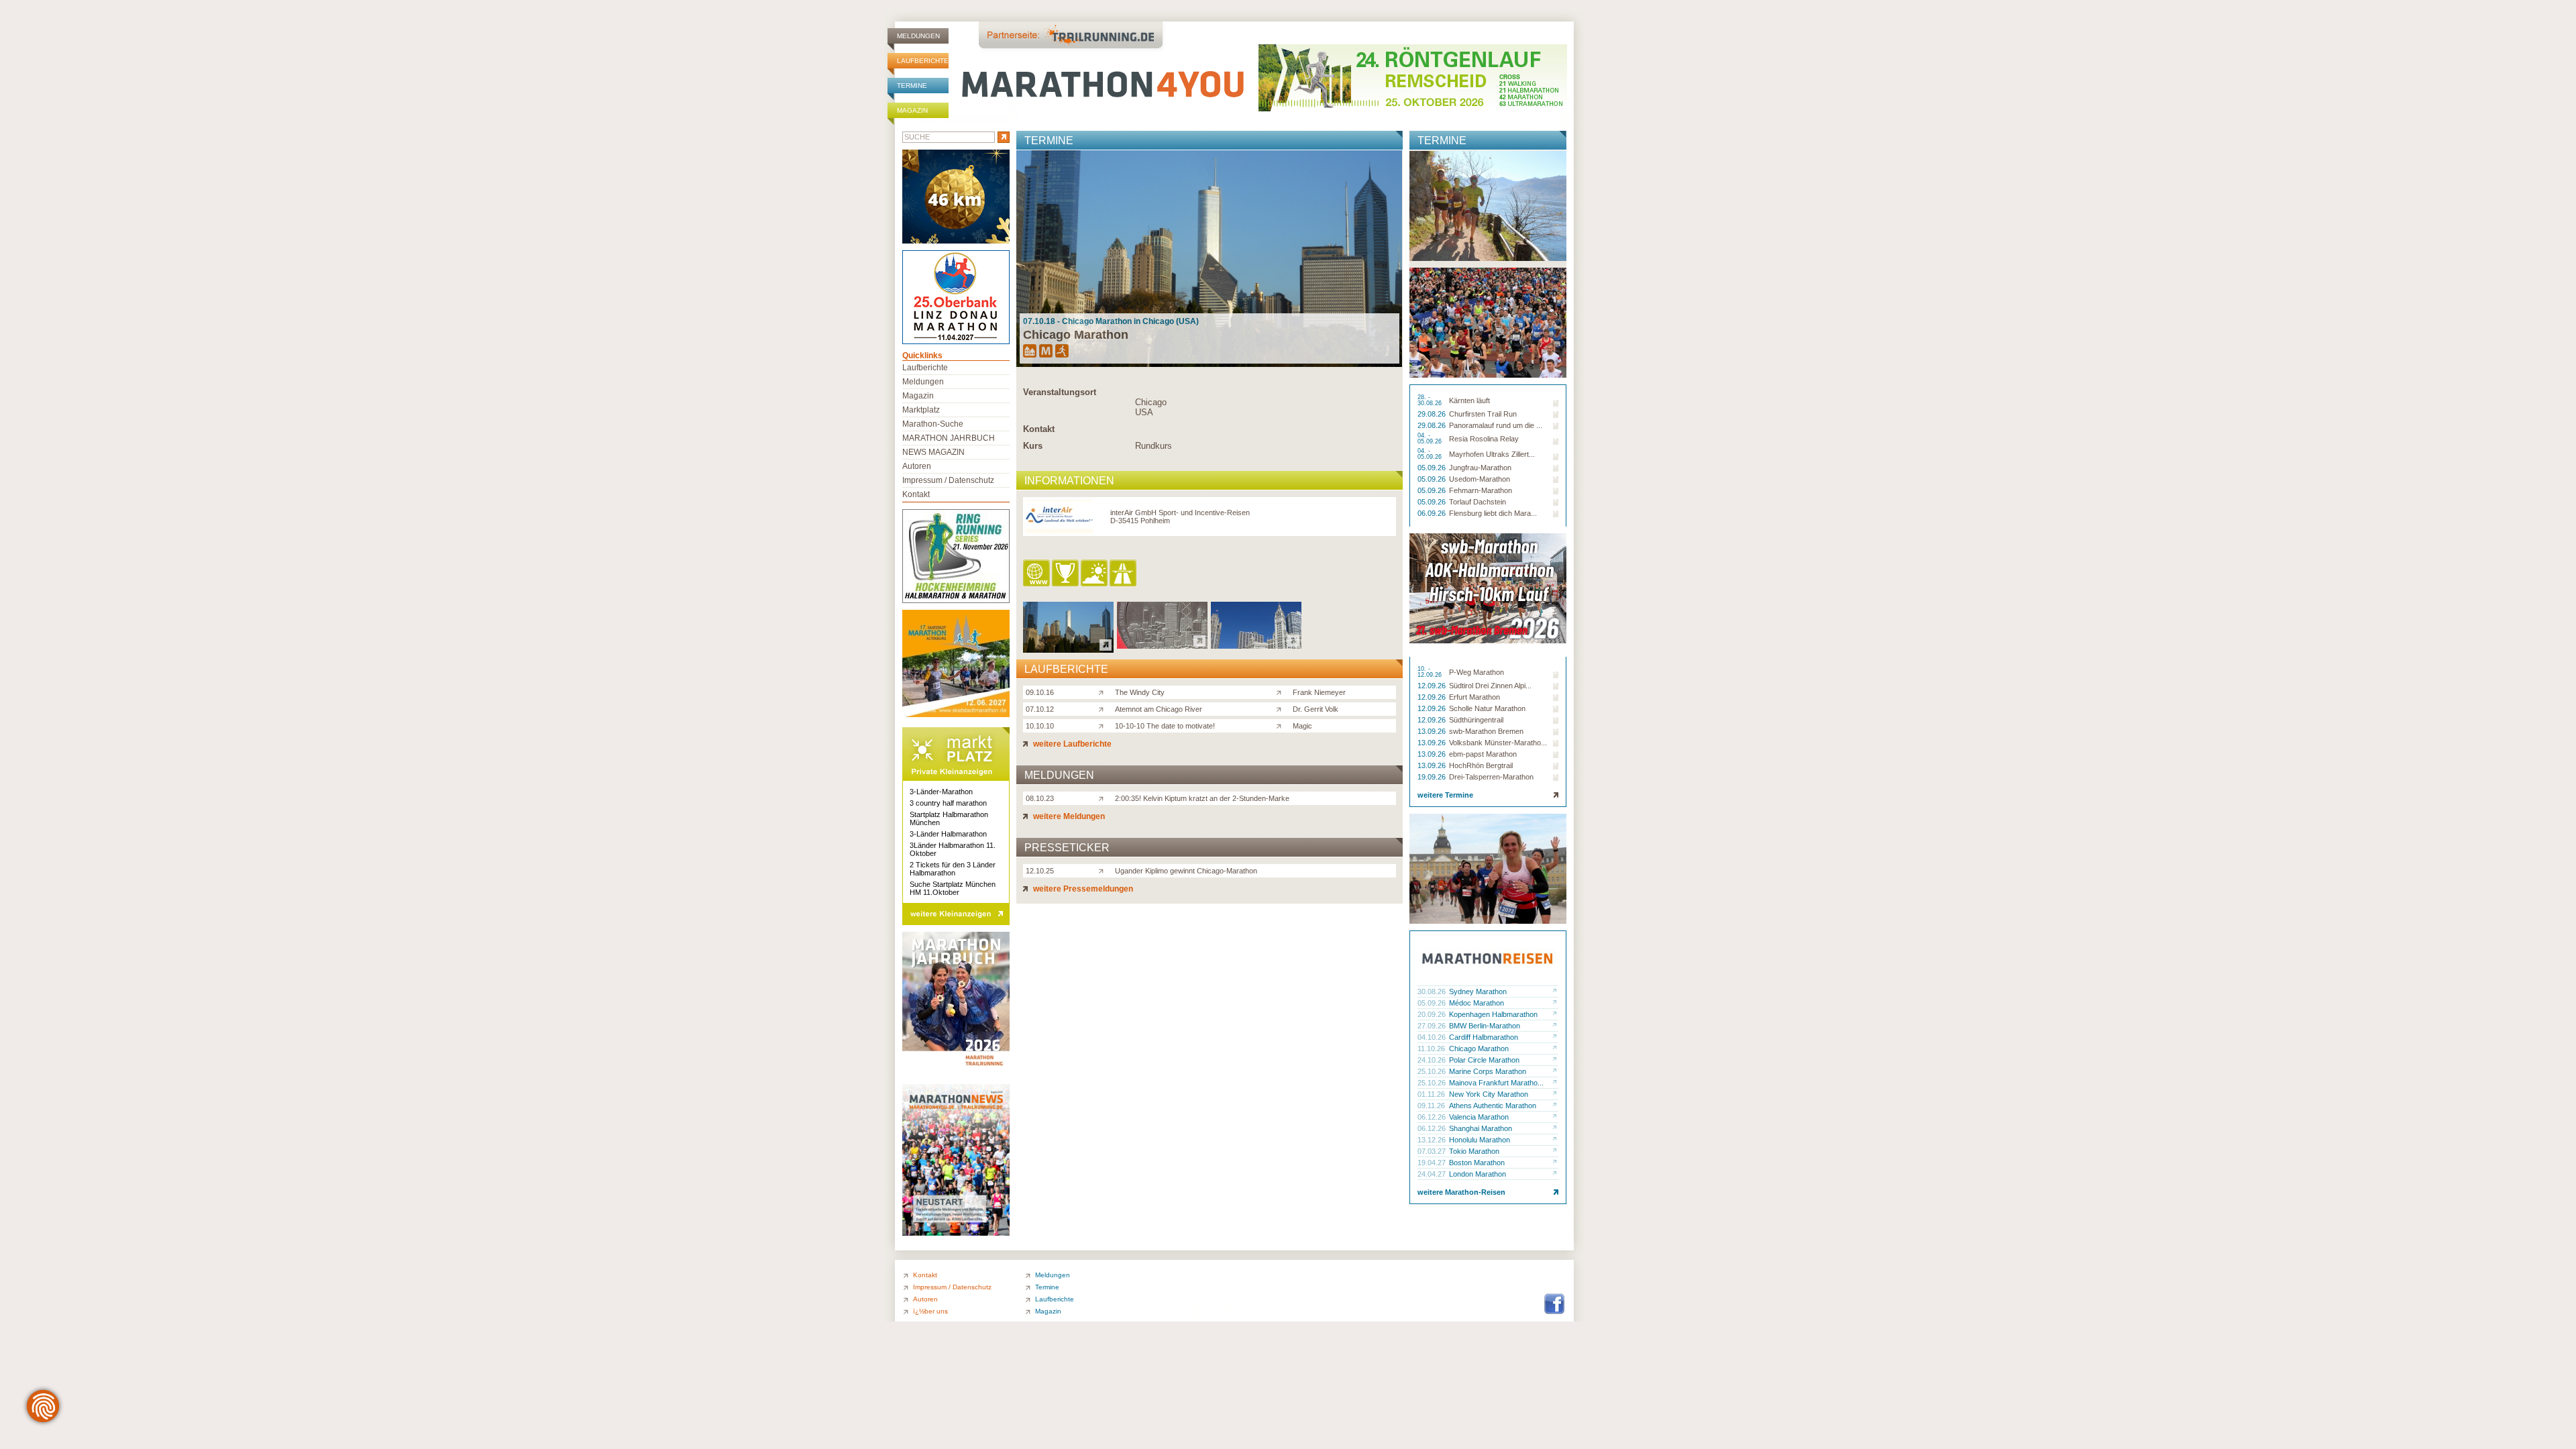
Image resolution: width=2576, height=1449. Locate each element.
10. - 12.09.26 (1431, 672)
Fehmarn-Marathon (1481, 490)
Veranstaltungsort (1060, 392)
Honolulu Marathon (1480, 1140)
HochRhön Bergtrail (1481, 765)
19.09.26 (1433, 777)
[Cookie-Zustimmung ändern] (43, 1406)
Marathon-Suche (933, 424)
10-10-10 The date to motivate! (1165, 726)
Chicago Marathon (1479, 1049)
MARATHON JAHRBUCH (949, 438)
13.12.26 (1433, 1140)
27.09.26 (1433, 1026)
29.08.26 (1433, 414)
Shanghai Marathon (1481, 1128)
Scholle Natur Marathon (1487, 708)
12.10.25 (1040, 871)
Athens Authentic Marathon (1493, 1106)
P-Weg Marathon (1477, 672)
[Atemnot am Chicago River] (1104, 708)
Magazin (912, 110)
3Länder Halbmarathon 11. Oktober (953, 849)
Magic (1302, 726)
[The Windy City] (1104, 692)
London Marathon (1478, 1174)
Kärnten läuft (1469, 400)
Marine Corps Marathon (1488, 1071)
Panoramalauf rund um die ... (1496, 425)
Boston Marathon (1477, 1163)
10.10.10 (1040, 726)
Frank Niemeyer (1319, 692)
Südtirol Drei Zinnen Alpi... (1490, 686)
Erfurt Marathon (1474, 697)
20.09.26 (1433, 1014)
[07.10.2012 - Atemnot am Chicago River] (1162, 645)
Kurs (1033, 446)
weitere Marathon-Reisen (1461, 1192)
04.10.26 (1433, 1037)
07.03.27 (1433, 1151)
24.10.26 (1433, 1060)
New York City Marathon (1489, 1094)
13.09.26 (1433, 731)
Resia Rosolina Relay (1484, 439)
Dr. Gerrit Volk (1316, 709)
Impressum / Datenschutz (948, 480)
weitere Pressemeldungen (1082, 889)
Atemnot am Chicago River (1159, 709)
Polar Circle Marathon (1484, 1060)
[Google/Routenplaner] (1124, 574)
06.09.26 (1433, 513)
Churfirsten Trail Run (1483, 414)
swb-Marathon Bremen (1486, 731)
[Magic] (1282, 725)
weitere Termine (1445, 795)
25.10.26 (1433, 1071)
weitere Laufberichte (1071, 744)
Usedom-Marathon (1480, 479)
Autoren (917, 466)
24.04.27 (1433, 1174)
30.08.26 (1433, 991)
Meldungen (918, 36)
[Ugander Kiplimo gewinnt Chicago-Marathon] (1104, 870)
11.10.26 (1432, 1049)
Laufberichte (923, 61)
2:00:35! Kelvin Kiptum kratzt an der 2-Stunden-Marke (1202, 798)
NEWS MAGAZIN (933, 452)
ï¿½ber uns (930, 1311)
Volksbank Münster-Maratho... (1498, 743)
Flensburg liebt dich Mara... (1493, 513)
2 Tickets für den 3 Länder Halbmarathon (953, 869)
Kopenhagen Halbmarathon (1493, 1014)
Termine (912, 86)
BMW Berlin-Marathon (1485, 1026)
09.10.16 (1040, 692)
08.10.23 (1040, 798)
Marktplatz (921, 410)
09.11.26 (1432, 1106)
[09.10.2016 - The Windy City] (1068, 649)
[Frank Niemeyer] (1282, 692)
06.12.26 (1433, 1117)
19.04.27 (1433, 1163)
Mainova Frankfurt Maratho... (1496, 1083)
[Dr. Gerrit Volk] (1282, 708)
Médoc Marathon (1477, 1003)
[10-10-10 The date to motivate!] (1104, 725)
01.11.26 (1432, 1094)
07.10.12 (1040, 709)
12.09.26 (1433, 686)
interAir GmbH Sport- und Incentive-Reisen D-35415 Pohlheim (1180, 517)
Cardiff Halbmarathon (1484, 1037)
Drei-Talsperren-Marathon (1491, 777)
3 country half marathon (948, 803)
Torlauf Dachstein (1478, 502)
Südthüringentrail (1476, 720)
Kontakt (1039, 429)
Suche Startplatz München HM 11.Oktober (953, 888)
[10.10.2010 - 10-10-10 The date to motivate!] (1256, 645)
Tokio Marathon (1474, 1151)
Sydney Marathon (1478, 991)
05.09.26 (1433, 468)
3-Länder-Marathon (941, 792)
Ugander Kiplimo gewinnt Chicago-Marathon (1186, 871)
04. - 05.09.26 (1431, 439)
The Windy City (1140, 692)
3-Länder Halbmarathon (948, 834)
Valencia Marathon (1479, 1117)
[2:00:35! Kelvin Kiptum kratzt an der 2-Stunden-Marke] (1104, 798)
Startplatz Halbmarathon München (949, 818)
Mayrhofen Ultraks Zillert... (1492, 454)
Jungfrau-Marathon (1480, 468)
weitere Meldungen (1068, 816)
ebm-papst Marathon (1483, 754)
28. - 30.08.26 (1431, 400)
